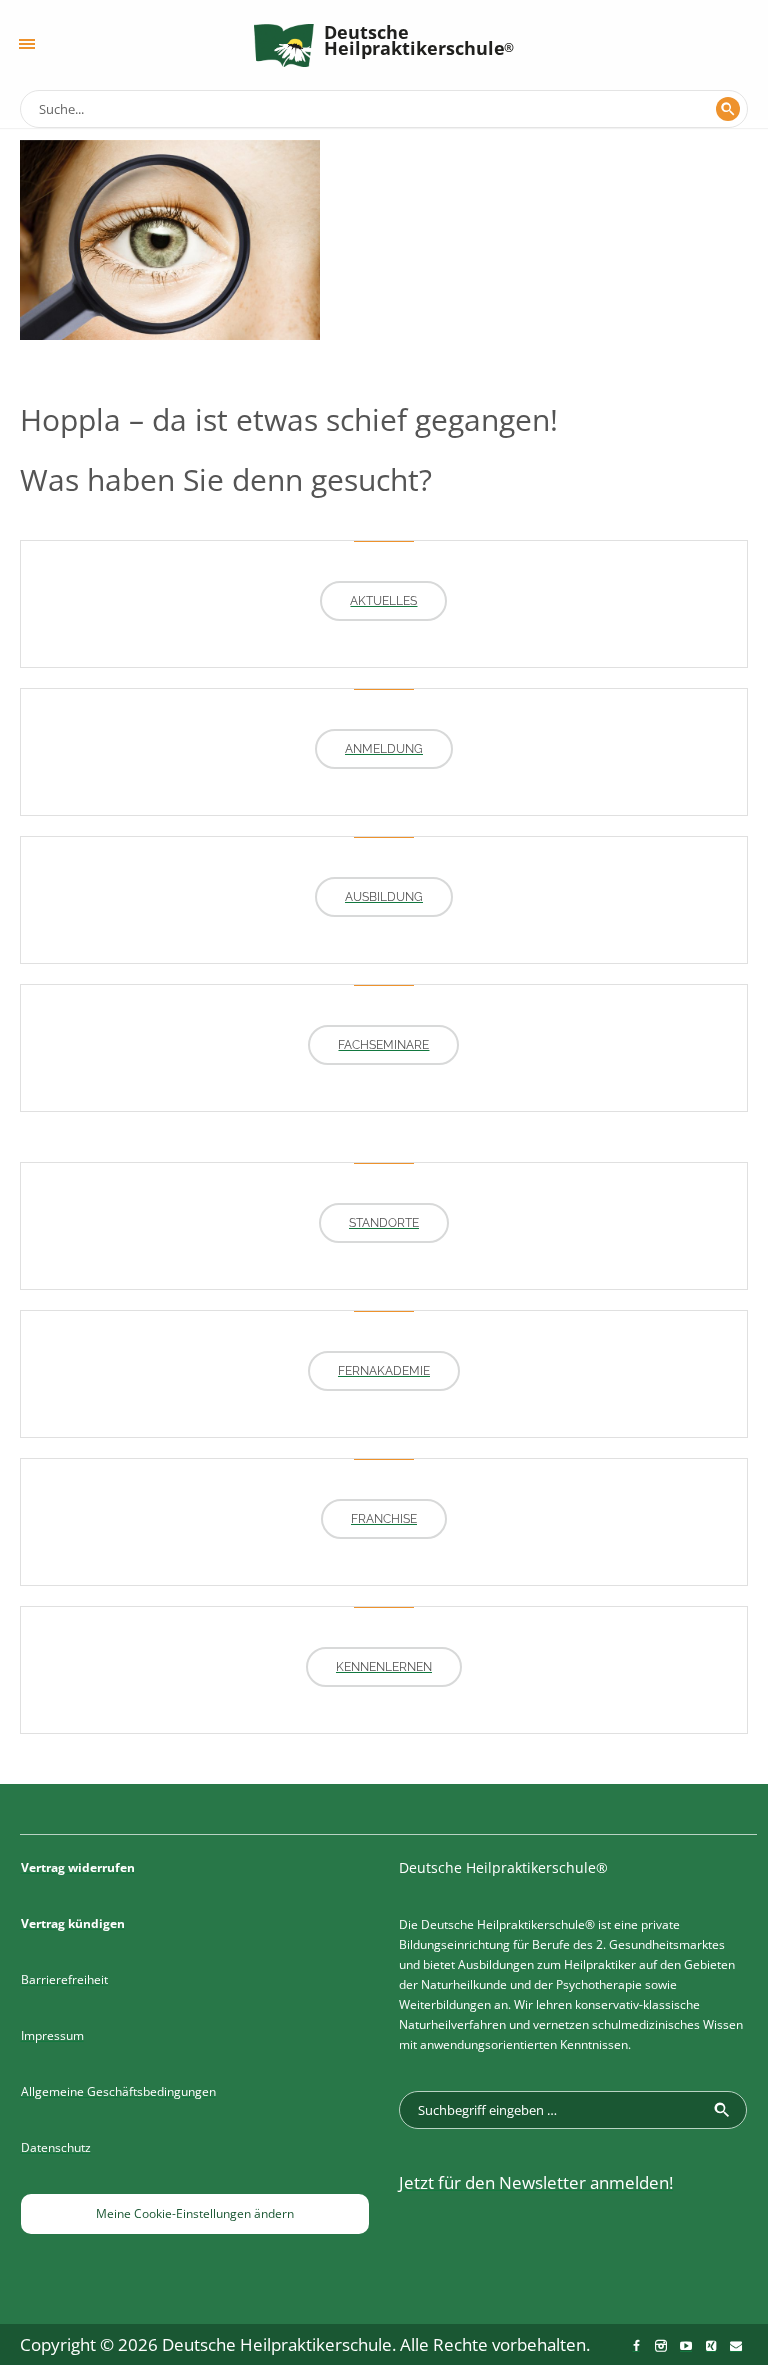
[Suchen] (728, 109)
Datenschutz (56, 2147)
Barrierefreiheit (64, 1979)
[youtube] (686, 2346)
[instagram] (661, 2346)
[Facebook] (636, 2346)
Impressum (52, 2035)
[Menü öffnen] (27, 44)
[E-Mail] (736, 2346)
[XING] (711, 2346)
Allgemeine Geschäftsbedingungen (118, 2091)
